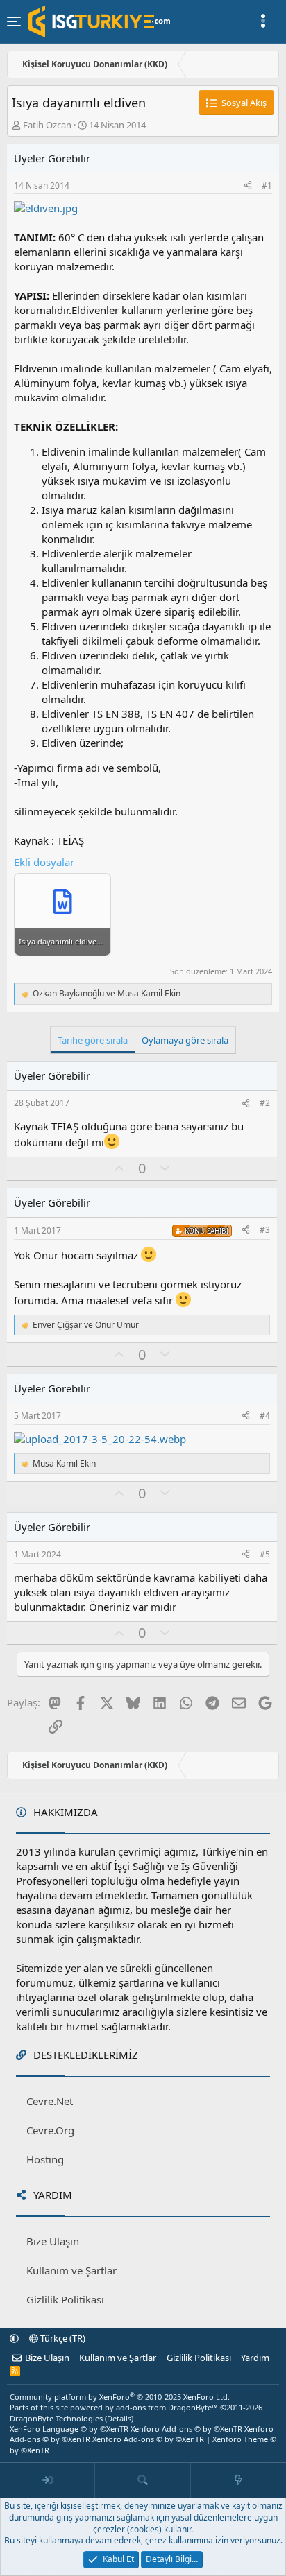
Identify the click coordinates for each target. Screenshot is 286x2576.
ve (107, 994)
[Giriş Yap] (48, 2480)
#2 (265, 1103)
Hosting (45, 2159)
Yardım (255, 2358)
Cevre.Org (50, 2130)
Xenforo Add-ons (186, 2429)
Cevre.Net (50, 2101)
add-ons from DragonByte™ (167, 2407)
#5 (265, 1554)
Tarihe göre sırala (93, 1040)
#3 (265, 1230)
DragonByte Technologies (56, 2418)
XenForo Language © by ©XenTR (69, 2429)
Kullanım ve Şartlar (71, 2270)
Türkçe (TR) (62, 2338)
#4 (265, 1416)
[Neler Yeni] (238, 2480)
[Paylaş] (248, 186)
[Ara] (143, 2480)
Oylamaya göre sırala (185, 1040)
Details (119, 2418)
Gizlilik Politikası (65, 2299)
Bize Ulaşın (53, 2241)
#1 (267, 185)
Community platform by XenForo (120, 2397)
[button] (14, 2338)
